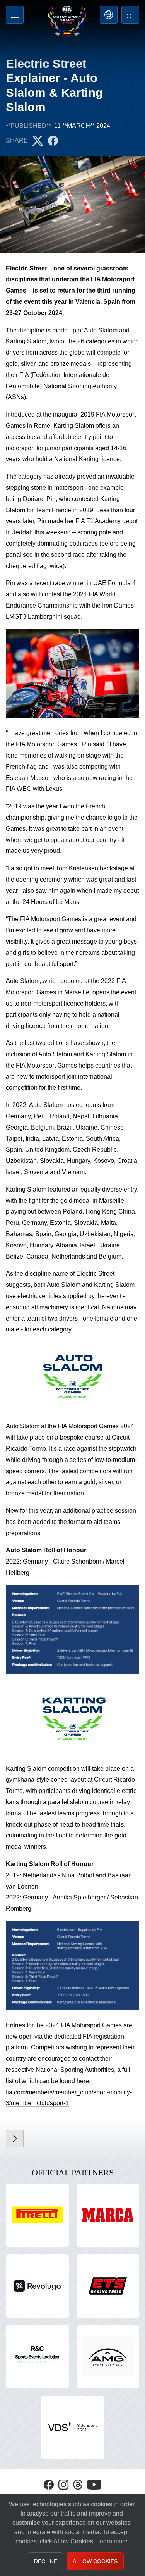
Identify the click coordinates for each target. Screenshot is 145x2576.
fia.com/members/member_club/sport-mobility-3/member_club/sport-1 (69, 2098)
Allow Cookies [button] (95, 2561)
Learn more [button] (112, 2541)
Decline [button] (46, 2561)
